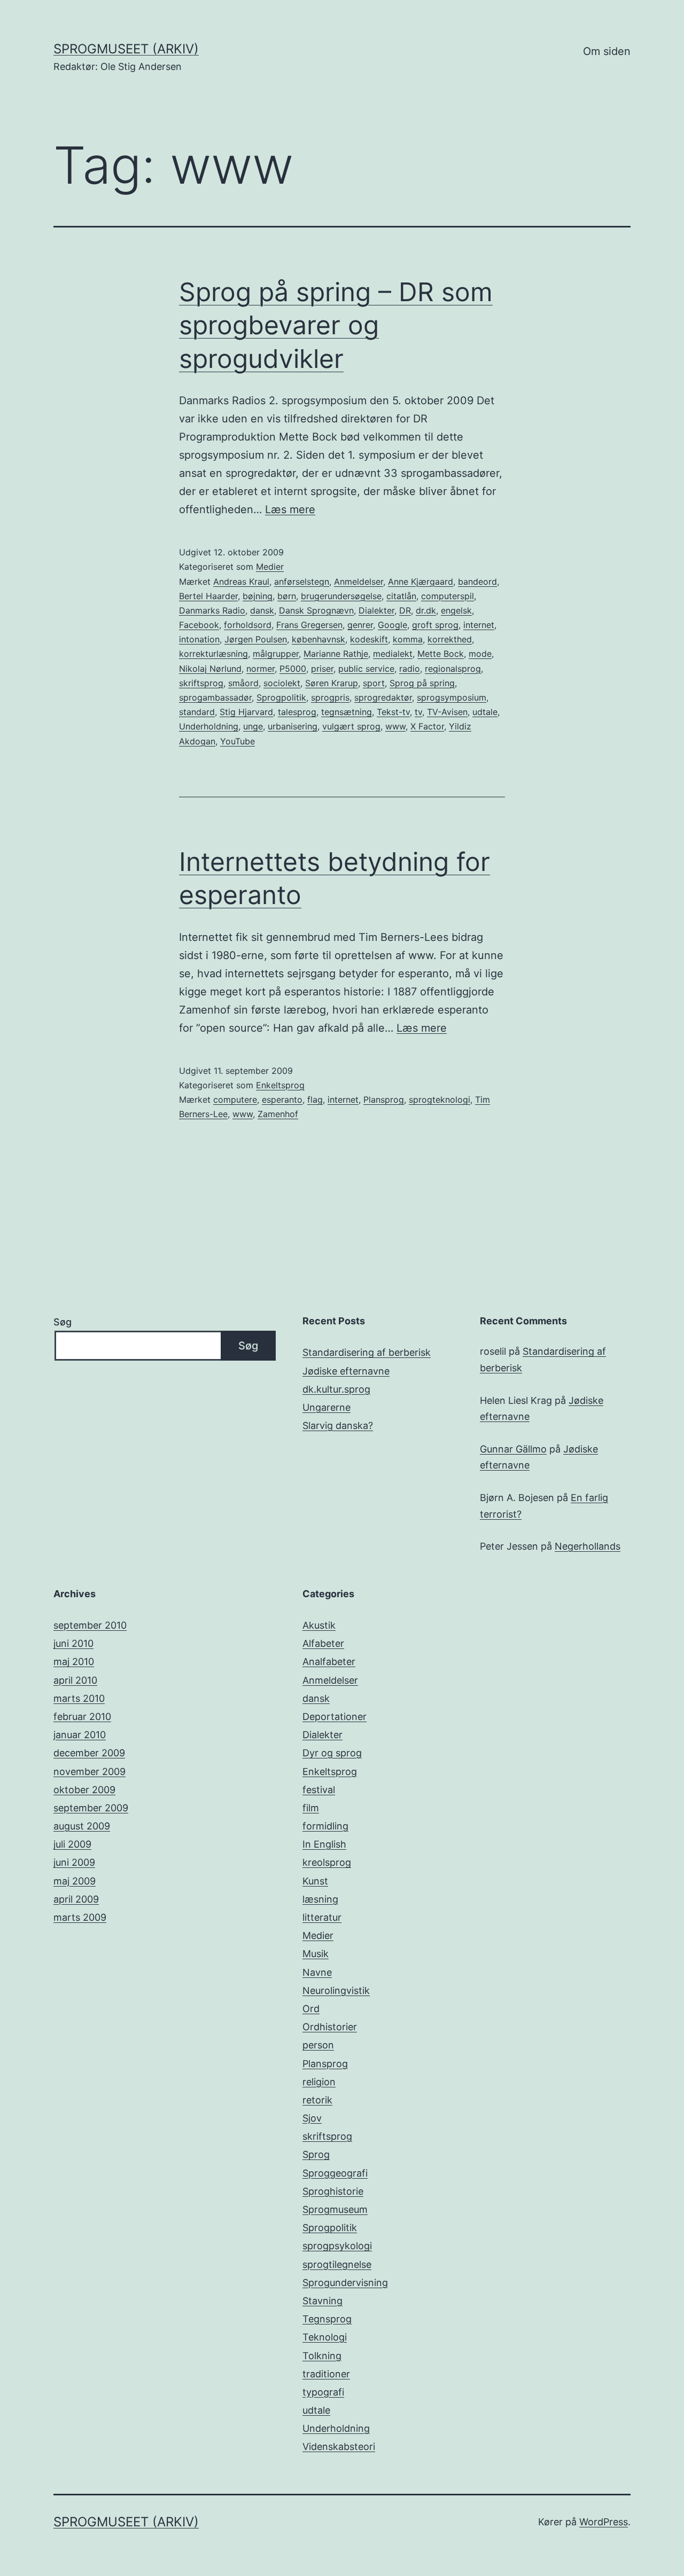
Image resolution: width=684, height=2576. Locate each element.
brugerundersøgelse (341, 596)
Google (392, 625)
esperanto (282, 1099)
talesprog (297, 712)
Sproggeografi (335, 2173)
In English (324, 1844)
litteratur (322, 1917)
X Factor (427, 726)
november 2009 (90, 1772)
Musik (316, 1954)
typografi (323, 2392)
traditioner (326, 2374)
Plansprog (384, 1099)
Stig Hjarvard (246, 712)
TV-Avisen (447, 712)
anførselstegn (302, 582)
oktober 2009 (84, 1790)
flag (315, 1099)
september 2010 (90, 1625)
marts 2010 (79, 1698)
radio (410, 669)
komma (408, 639)
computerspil (448, 596)
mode (480, 654)
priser (322, 669)
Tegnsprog (327, 2319)
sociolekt (282, 683)
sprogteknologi (440, 1099)
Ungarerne (327, 1407)
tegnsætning (347, 712)
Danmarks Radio (212, 610)
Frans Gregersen (309, 625)
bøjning (258, 596)
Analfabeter (329, 1662)
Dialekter (376, 610)
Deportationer (335, 1717)
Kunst (315, 1881)
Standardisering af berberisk (367, 1352)
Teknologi (325, 2337)
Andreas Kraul (241, 582)
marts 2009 (80, 1917)
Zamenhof (278, 1114)
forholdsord (248, 625)
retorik (317, 2100)
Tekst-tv (393, 712)
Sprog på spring (422, 683)
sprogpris (330, 697)
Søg (63, 1322)
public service (366, 669)
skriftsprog (201, 683)
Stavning (322, 2301)
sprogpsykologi (337, 2246)
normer (261, 669)
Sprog (316, 2154)
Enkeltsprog (280, 1085)
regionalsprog (453, 669)
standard (197, 712)
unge (253, 726)
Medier (270, 567)
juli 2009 (72, 1844)
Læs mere (290, 509)
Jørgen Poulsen (256, 639)
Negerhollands (588, 1546)
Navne (317, 1972)
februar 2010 (82, 1717)
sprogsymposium (452, 697)
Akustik (319, 1625)
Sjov (312, 2118)
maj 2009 (75, 1881)
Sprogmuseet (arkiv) (126, 49)
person (318, 2045)
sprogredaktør (383, 697)
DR (405, 610)
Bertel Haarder (208, 596)
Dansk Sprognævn (316, 610)
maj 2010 (74, 1662)
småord (243, 683)
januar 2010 (80, 1735)
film (311, 1808)
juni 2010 (73, 1643)
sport (374, 683)
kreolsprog (327, 1862)
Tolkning (322, 2356)
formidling (325, 1826)
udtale (485, 712)
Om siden (607, 51)
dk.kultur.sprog (336, 1389)
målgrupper (276, 654)
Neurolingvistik (336, 1990)
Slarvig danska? (338, 1426)
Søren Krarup (332, 683)
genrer (360, 625)
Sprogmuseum (335, 2209)
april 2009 (76, 1899)
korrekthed (450, 639)
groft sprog (435, 625)
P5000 (293, 669)
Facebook (199, 625)
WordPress (604, 2522)
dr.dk (426, 610)
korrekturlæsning (213, 654)
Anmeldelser (359, 582)
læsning (320, 1899)
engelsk (456, 610)
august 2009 (82, 1826)
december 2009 (89, 1753)
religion (319, 2082)
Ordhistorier (330, 2027)
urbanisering (293, 726)
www (395, 726)
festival (319, 1790)
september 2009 (91, 1808)
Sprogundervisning (345, 2283)
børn (287, 596)
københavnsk (318, 639)
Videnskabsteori (339, 2447)
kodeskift (369, 639)
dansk (262, 610)
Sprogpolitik (281, 697)
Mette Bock (441, 654)
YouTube (238, 741)
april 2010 (75, 1680)
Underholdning (209, 726)
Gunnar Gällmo (513, 1449)
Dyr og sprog (332, 1753)
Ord (311, 2009)
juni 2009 (74, 1862)
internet (479, 625)
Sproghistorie (333, 2191)
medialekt (393, 654)
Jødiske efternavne (346, 1371)
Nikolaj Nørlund (210, 669)
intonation (199, 639)
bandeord (477, 582)
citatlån (401, 596)
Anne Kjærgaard (421, 582)
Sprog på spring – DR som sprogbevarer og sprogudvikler (336, 325)
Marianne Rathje (336, 654)
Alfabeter (323, 1643)
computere (235, 1099)
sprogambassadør (215, 697)
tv (418, 712)
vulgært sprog (351, 726)
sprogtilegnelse (337, 2264)
